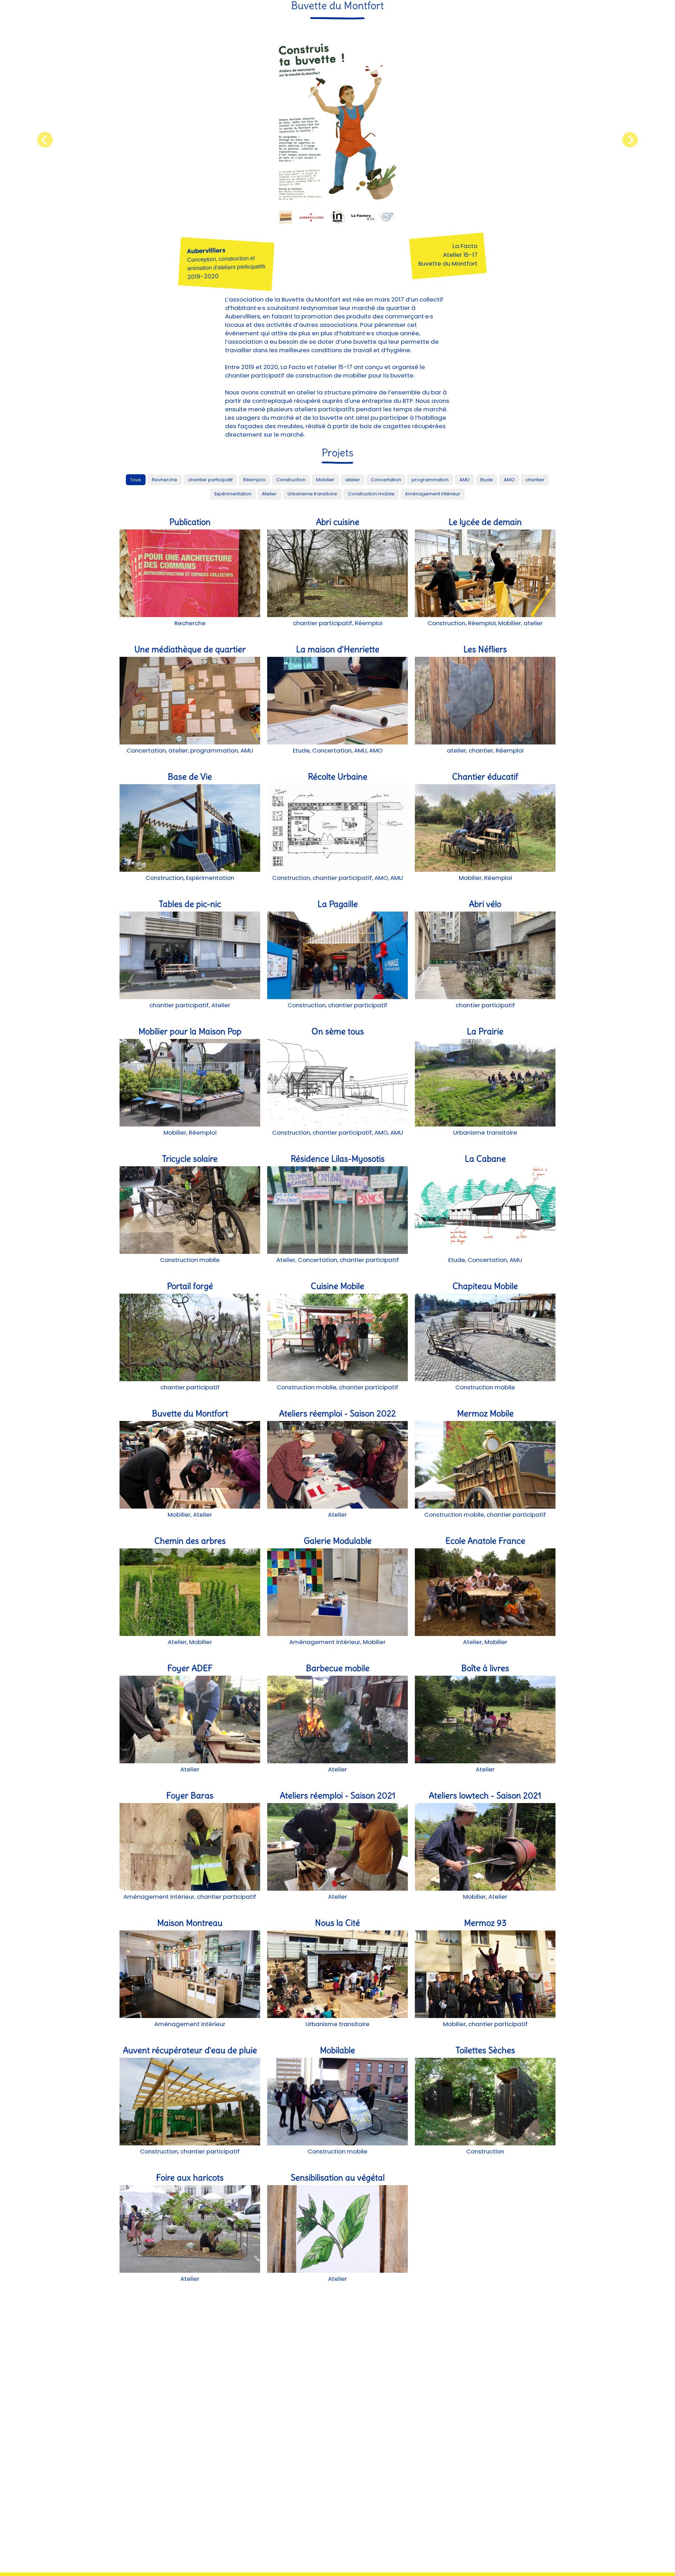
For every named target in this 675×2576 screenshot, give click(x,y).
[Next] (630, 140)
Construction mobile (371, 494)
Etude (487, 480)
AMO (509, 480)
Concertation (386, 480)
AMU (465, 480)
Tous (136, 480)
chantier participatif (210, 480)
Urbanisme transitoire (312, 494)
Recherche (165, 480)
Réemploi (254, 480)
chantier (535, 480)
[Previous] (45, 140)
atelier (353, 480)
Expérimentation (233, 494)
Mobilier (325, 480)
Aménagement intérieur (433, 494)
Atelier (269, 494)
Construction (291, 480)
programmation (430, 480)
